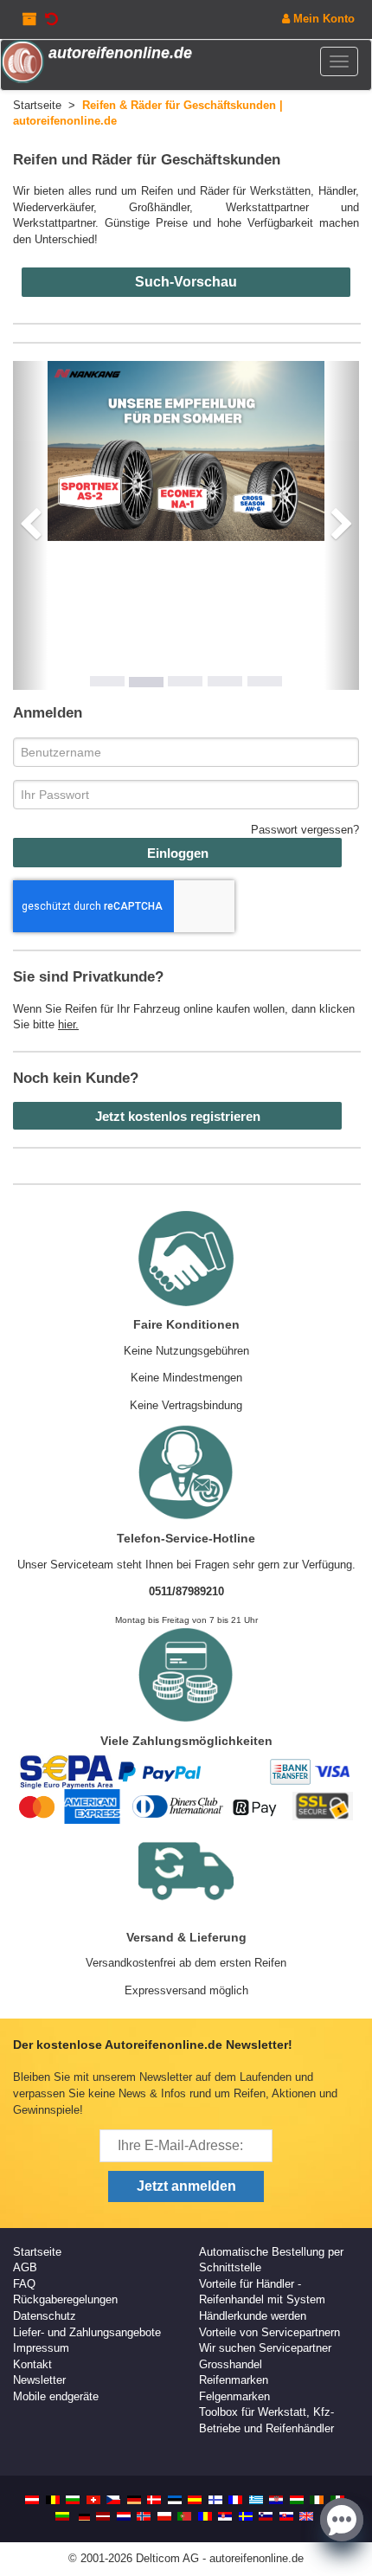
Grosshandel (231, 2364)
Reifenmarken (234, 2380)
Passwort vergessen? (305, 830)
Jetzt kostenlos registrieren (178, 1116)
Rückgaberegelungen (65, 2299)
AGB (25, 2267)
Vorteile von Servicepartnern (269, 2332)
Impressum (41, 2348)
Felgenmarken (234, 2396)
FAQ (24, 2284)
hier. (68, 1024)
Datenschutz (45, 2316)
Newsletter (39, 2380)
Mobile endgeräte (56, 2396)
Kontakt (32, 2364)
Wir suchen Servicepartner (265, 2348)
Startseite (37, 2252)
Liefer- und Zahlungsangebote (87, 2332)
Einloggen (178, 853)
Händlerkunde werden (253, 2316)
